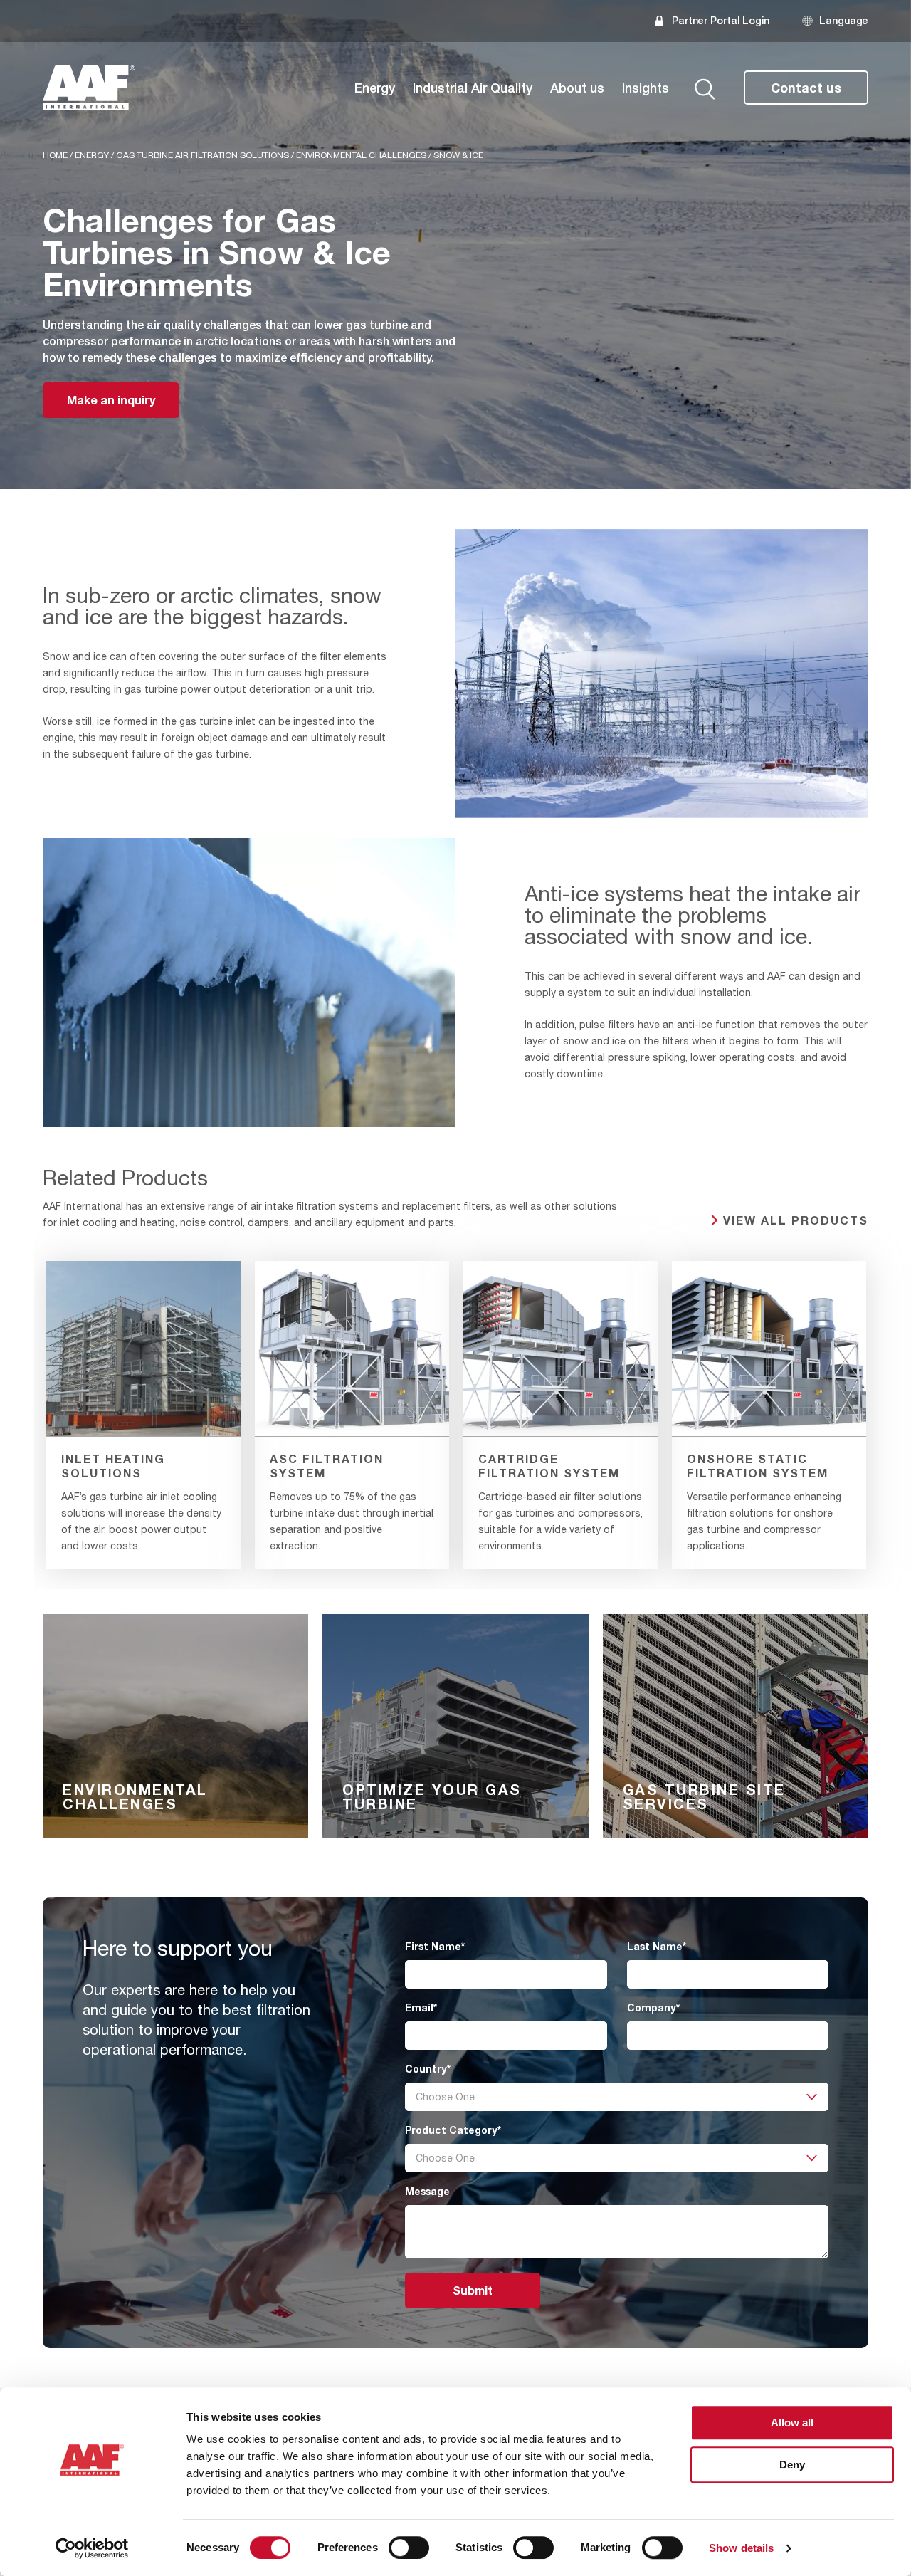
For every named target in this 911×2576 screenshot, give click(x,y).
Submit (473, 2290)
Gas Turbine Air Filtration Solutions (202, 155)
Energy (375, 88)
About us (577, 88)
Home (55, 155)
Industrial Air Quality (473, 88)
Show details (741, 2548)
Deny (792, 2465)
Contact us (806, 88)
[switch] (409, 2548)
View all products (796, 1220)
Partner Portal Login (721, 20)
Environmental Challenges (361, 155)
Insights (646, 88)
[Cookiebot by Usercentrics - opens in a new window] (92, 2548)
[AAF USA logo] (89, 88)
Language (844, 20)
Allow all (792, 2423)
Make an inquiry (111, 400)
